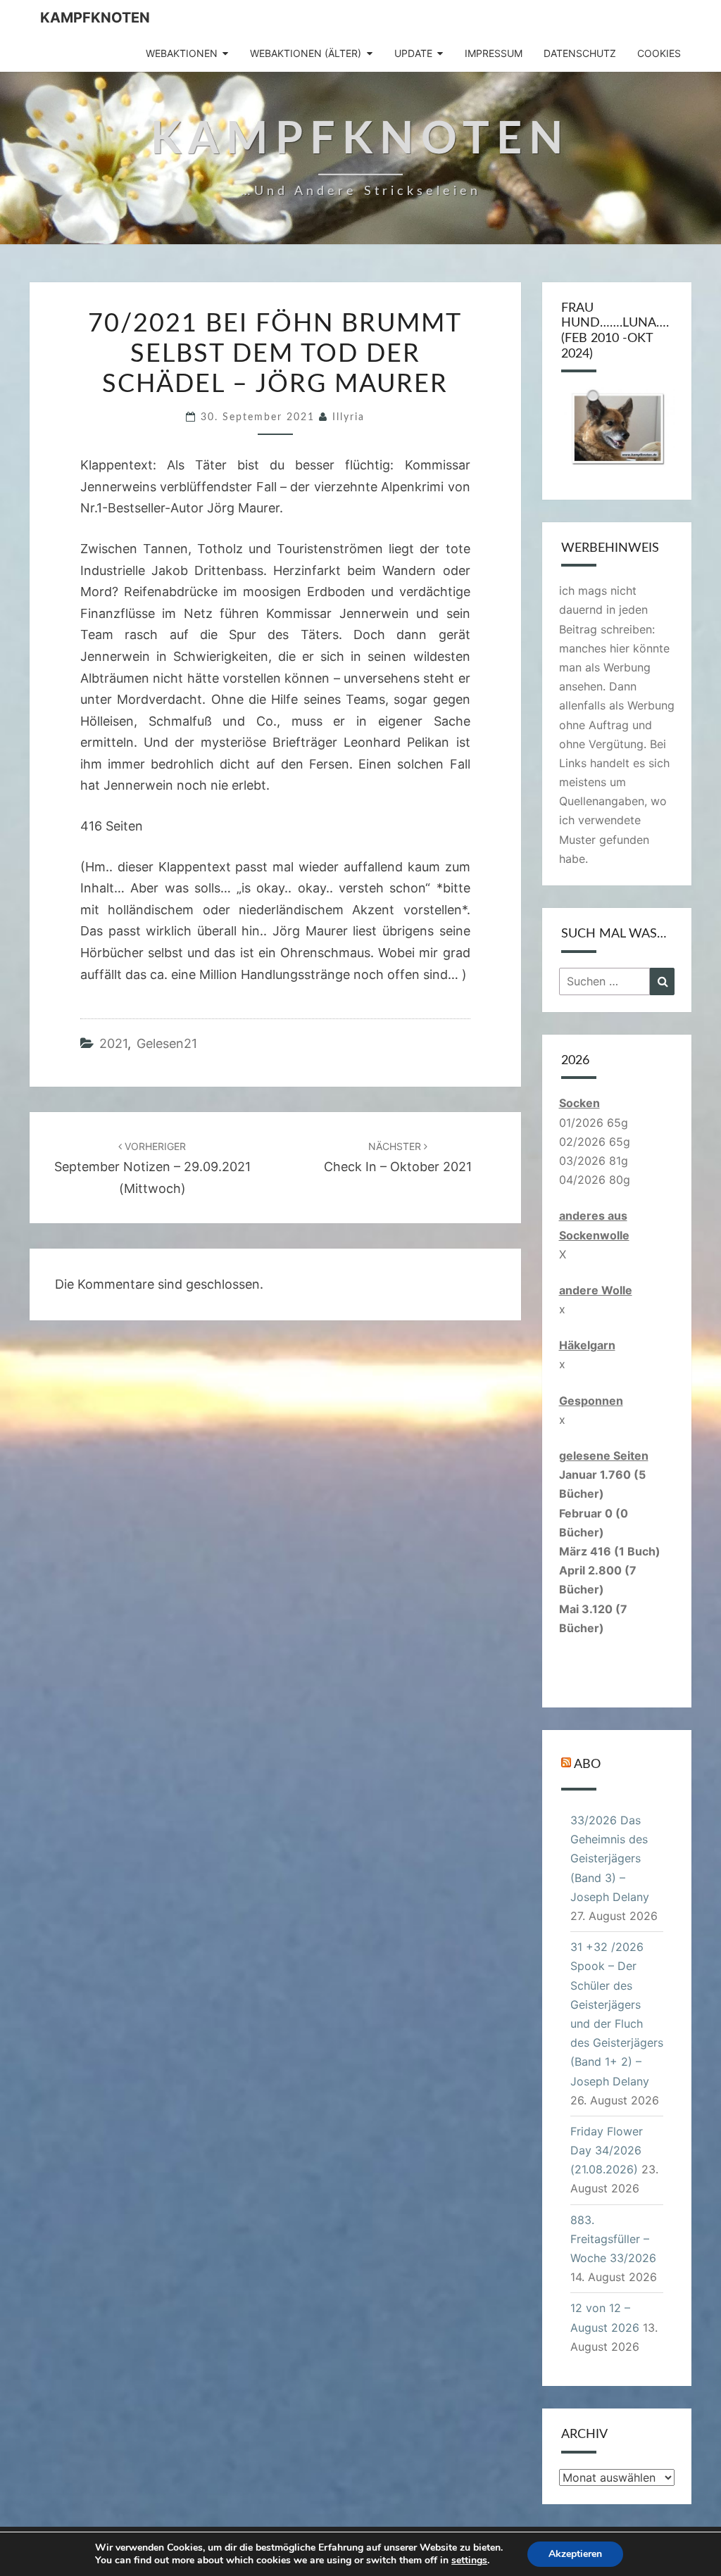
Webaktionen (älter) (306, 53)
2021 (113, 1043)
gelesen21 (167, 1043)
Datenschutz (580, 53)
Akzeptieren (575, 2554)
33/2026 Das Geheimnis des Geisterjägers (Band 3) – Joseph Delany (610, 1858)
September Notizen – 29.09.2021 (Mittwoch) (152, 1168)
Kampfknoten (95, 18)
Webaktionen (182, 53)
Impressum (494, 53)
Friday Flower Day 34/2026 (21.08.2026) (607, 2150)
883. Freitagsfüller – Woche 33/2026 (613, 2239)
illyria (349, 417)
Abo (587, 1764)
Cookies (659, 53)
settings (469, 2561)
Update (413, 53)
